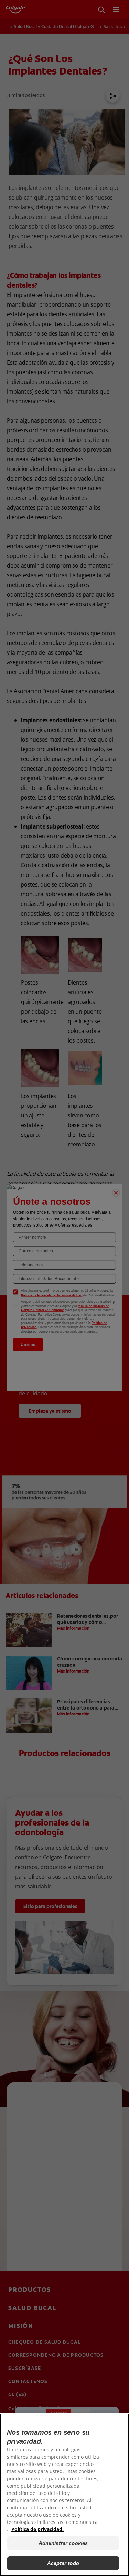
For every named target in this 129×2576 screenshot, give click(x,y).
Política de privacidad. (37, 2529)
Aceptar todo (63, 2563)
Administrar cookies (63, 2543)
